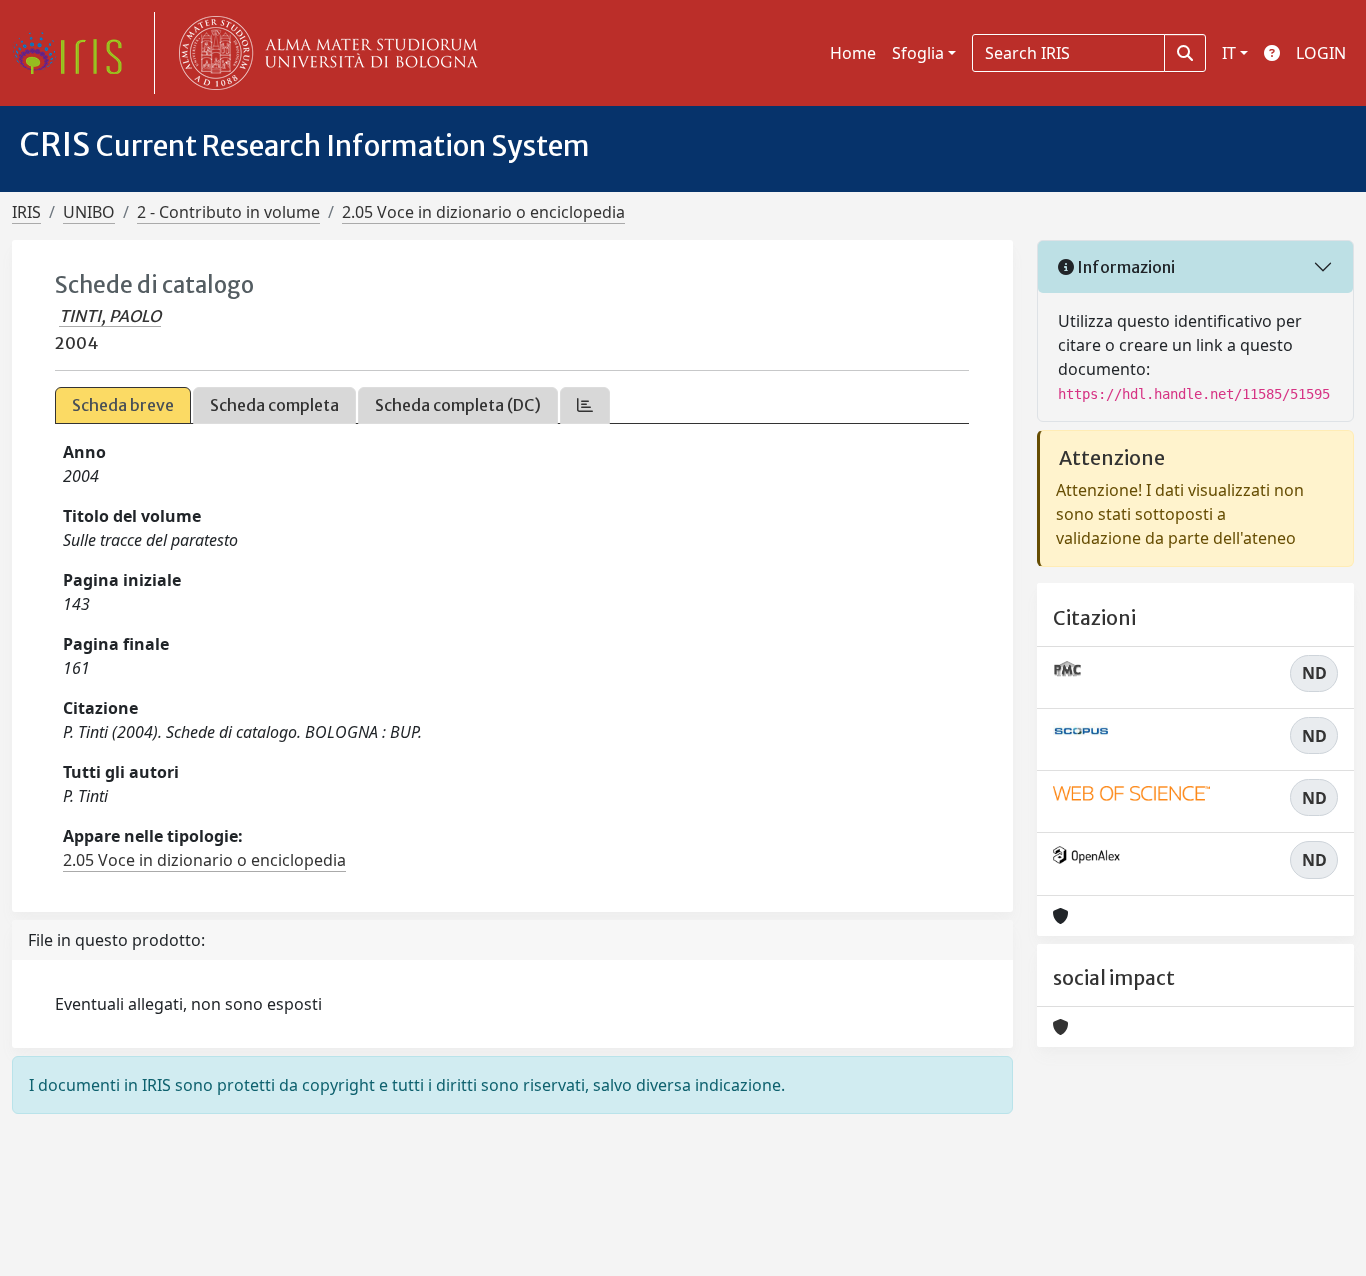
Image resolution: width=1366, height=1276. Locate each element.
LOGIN (1321, 53)
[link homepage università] (324, 53)
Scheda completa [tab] (274, 405)
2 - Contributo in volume (228, 212)
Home (853, 53)
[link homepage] (75, 53)
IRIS (26, 212)
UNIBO (89, 212)
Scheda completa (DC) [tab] (458, 405)
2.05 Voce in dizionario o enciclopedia (483, 212)
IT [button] (1229, 53)
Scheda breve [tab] (123, 405)
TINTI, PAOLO (110, 316)
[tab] (585, 405)
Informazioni (1124, 267)
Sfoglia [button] (918, 53)
